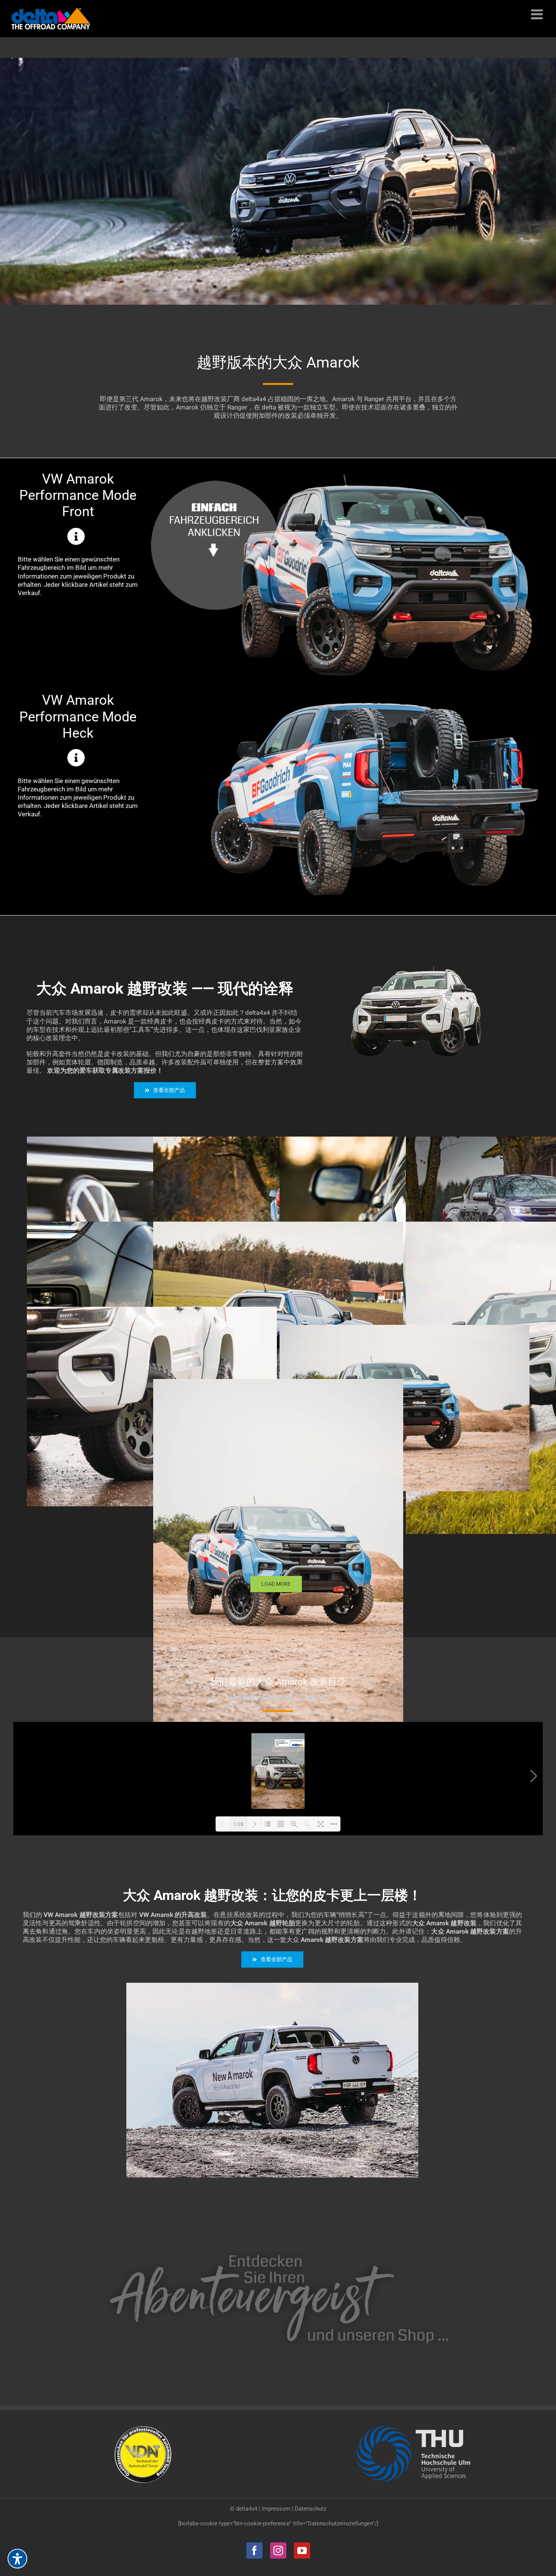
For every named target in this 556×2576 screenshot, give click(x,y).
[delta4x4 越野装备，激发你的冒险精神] (278, 2249)
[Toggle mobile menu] (538, 14)
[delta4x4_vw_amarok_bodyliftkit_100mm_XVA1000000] (273, 1986)
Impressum (276, 2509)
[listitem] (325, 632)
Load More (276, 1584)
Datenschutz (310, 2509)
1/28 (238, 1824)
